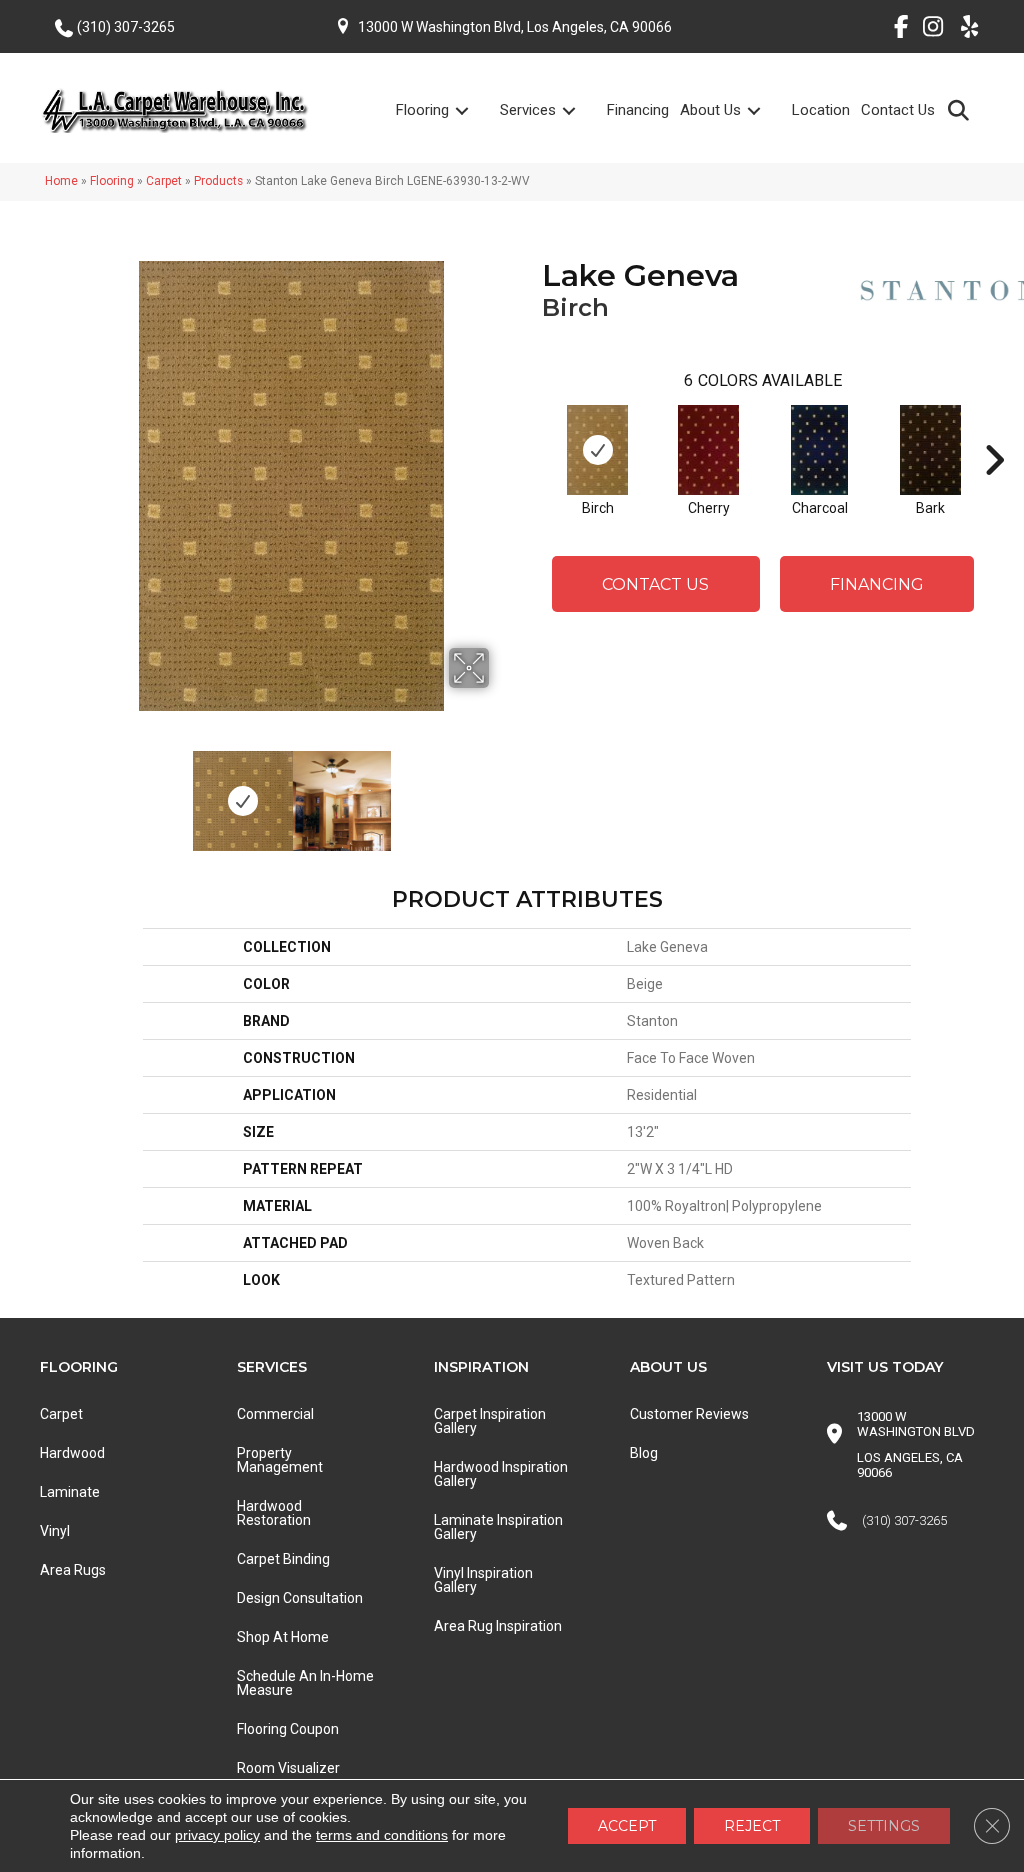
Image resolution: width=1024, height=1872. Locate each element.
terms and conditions (382, 1835)
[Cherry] (708, 450)
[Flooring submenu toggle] (474, 110)
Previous (80, 791)
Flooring (422, 110)
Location (821, 110)
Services (528, 110)
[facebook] (893, 30)
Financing (638, 110)
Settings (884, 1826)
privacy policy (217, 1835)
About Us (710, 110)
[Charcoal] (820, 450)
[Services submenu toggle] (581, 110)
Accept (627, 1826)
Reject (752, 1826)
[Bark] (930, 450)
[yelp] (963, 30)
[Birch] (597, 450)
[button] (962, 109)
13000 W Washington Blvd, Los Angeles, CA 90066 (515, 27)
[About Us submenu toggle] (766, 110)
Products (218, 181)
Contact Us (898, 110)
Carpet (164, 181)
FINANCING (877, 584)
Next (502, 791)
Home (61, 181)
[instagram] (928, 30)
